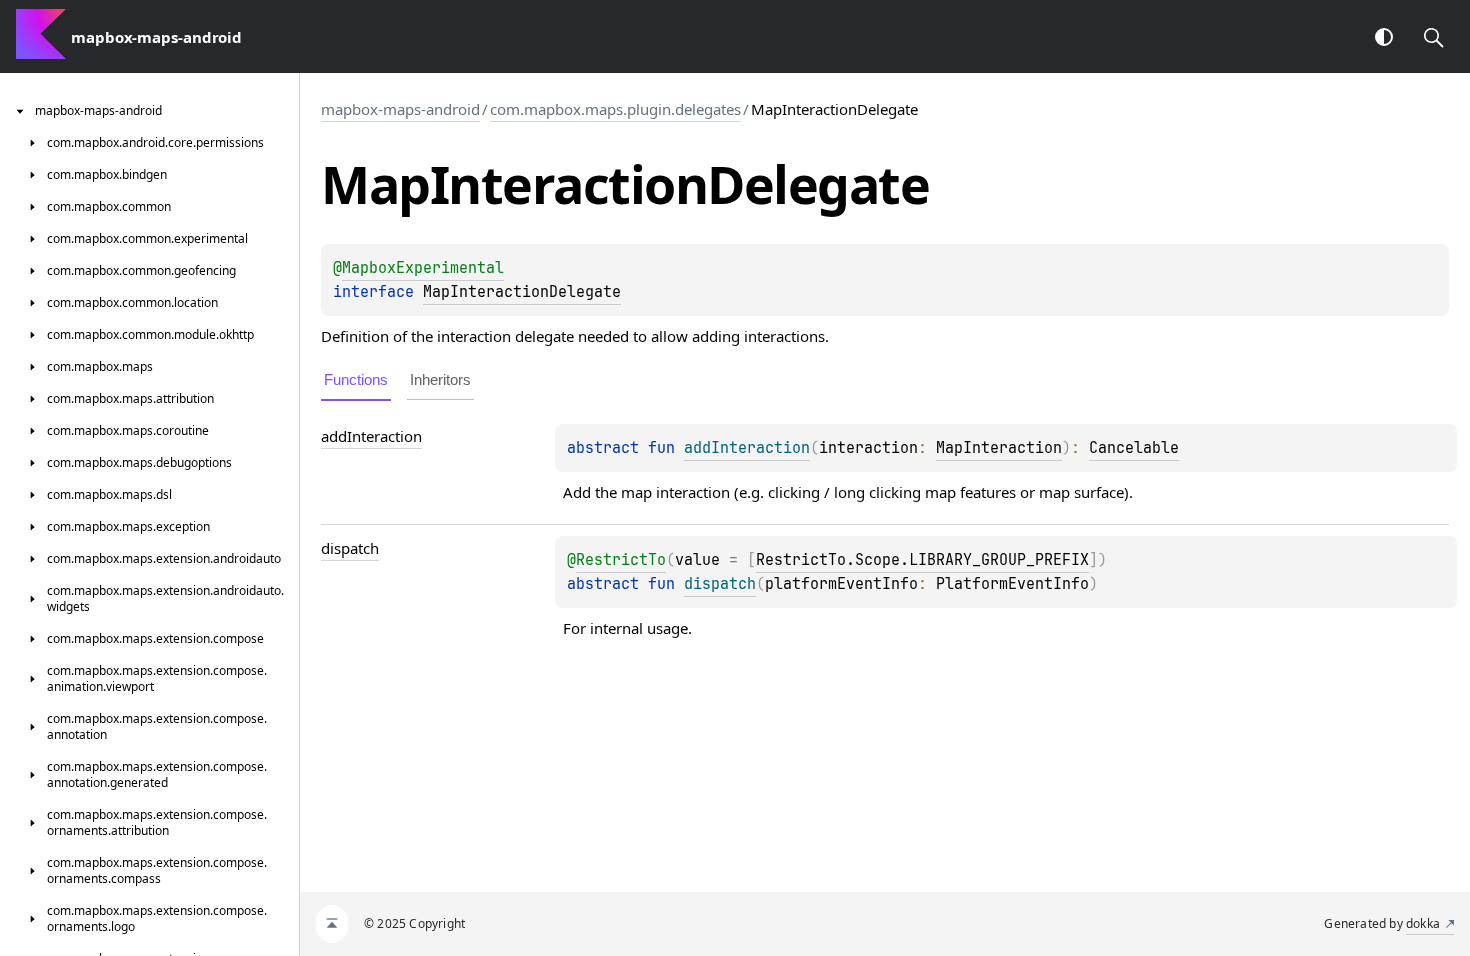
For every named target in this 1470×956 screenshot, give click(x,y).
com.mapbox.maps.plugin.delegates (615, 109)
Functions (356, 379)
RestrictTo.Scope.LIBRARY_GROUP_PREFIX (922, 560)
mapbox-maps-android (400, 109)
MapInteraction (999, 448)
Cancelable (1134, 448)
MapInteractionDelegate (522, 292)
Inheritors (440, 379)
